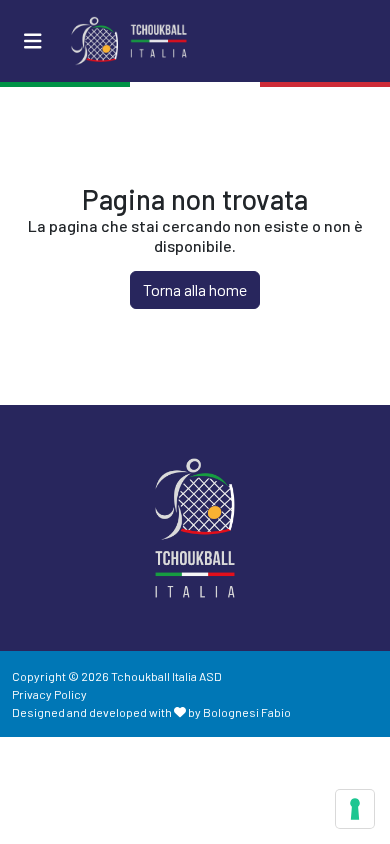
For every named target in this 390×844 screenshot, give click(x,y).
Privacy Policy (49, 694)
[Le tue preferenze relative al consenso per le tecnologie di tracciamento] (355, 809)
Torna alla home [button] (195, 289)
